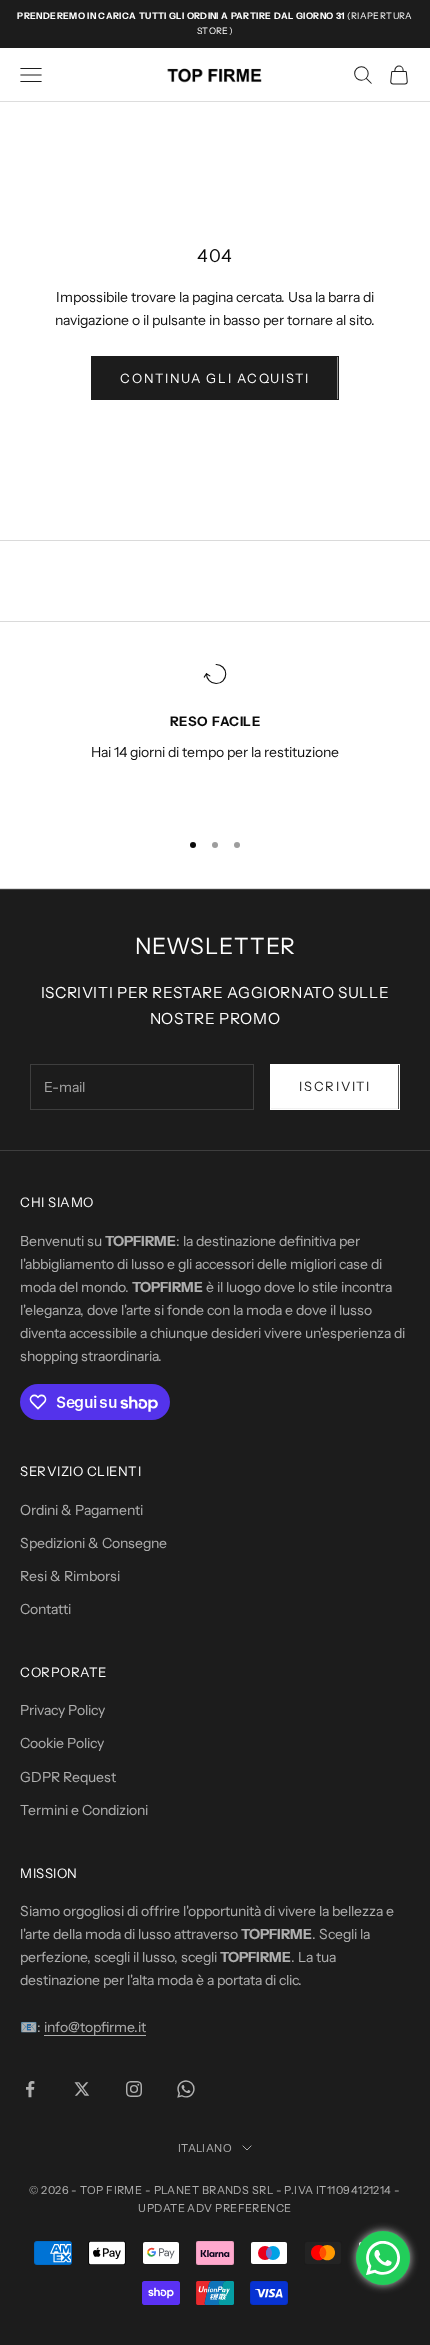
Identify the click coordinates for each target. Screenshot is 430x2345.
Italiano (205, 2148)
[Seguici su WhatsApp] (186, 2089)
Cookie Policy (62, 1743)
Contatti (45, 1609)
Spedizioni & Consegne (93, 1543)
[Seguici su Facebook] (30, 2089)
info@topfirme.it (95, 2027)
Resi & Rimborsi (70, 1576)
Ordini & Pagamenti (81, 1510)
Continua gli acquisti (215, 378)
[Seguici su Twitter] (82, 2089)
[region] (215, 736)
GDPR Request (68, 1777)
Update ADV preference (214, 2208)
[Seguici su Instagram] (134, 2089)
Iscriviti (334, 1086)
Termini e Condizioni (84, 1810)
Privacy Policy (62, 1710)
